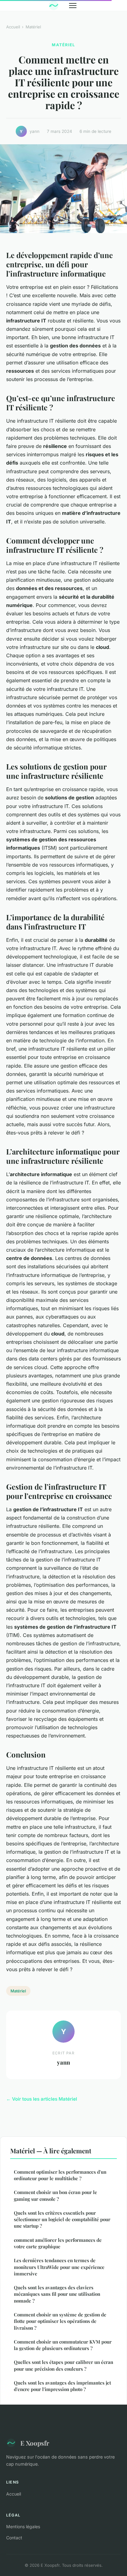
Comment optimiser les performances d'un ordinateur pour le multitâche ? (60, 2175)
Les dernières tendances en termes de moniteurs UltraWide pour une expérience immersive (59, 2267)
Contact (14, 2538)
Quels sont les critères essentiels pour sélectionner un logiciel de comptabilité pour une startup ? (62, 2219)
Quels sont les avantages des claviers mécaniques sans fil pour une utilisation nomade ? (57, 2294)
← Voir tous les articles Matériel (42, 2099)
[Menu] (73, 6)
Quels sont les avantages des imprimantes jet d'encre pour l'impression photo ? (62, 2386)
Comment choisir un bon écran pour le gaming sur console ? (55, 2195)
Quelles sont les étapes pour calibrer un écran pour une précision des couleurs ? (63, 2365)
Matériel (33, 27)
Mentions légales (23, 2527)
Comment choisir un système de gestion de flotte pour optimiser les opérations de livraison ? (60, 2321)
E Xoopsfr (35, 2443)
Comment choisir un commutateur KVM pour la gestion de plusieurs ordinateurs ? (63, 2345)
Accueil (13, 27)
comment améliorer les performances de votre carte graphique (58, 2243)
